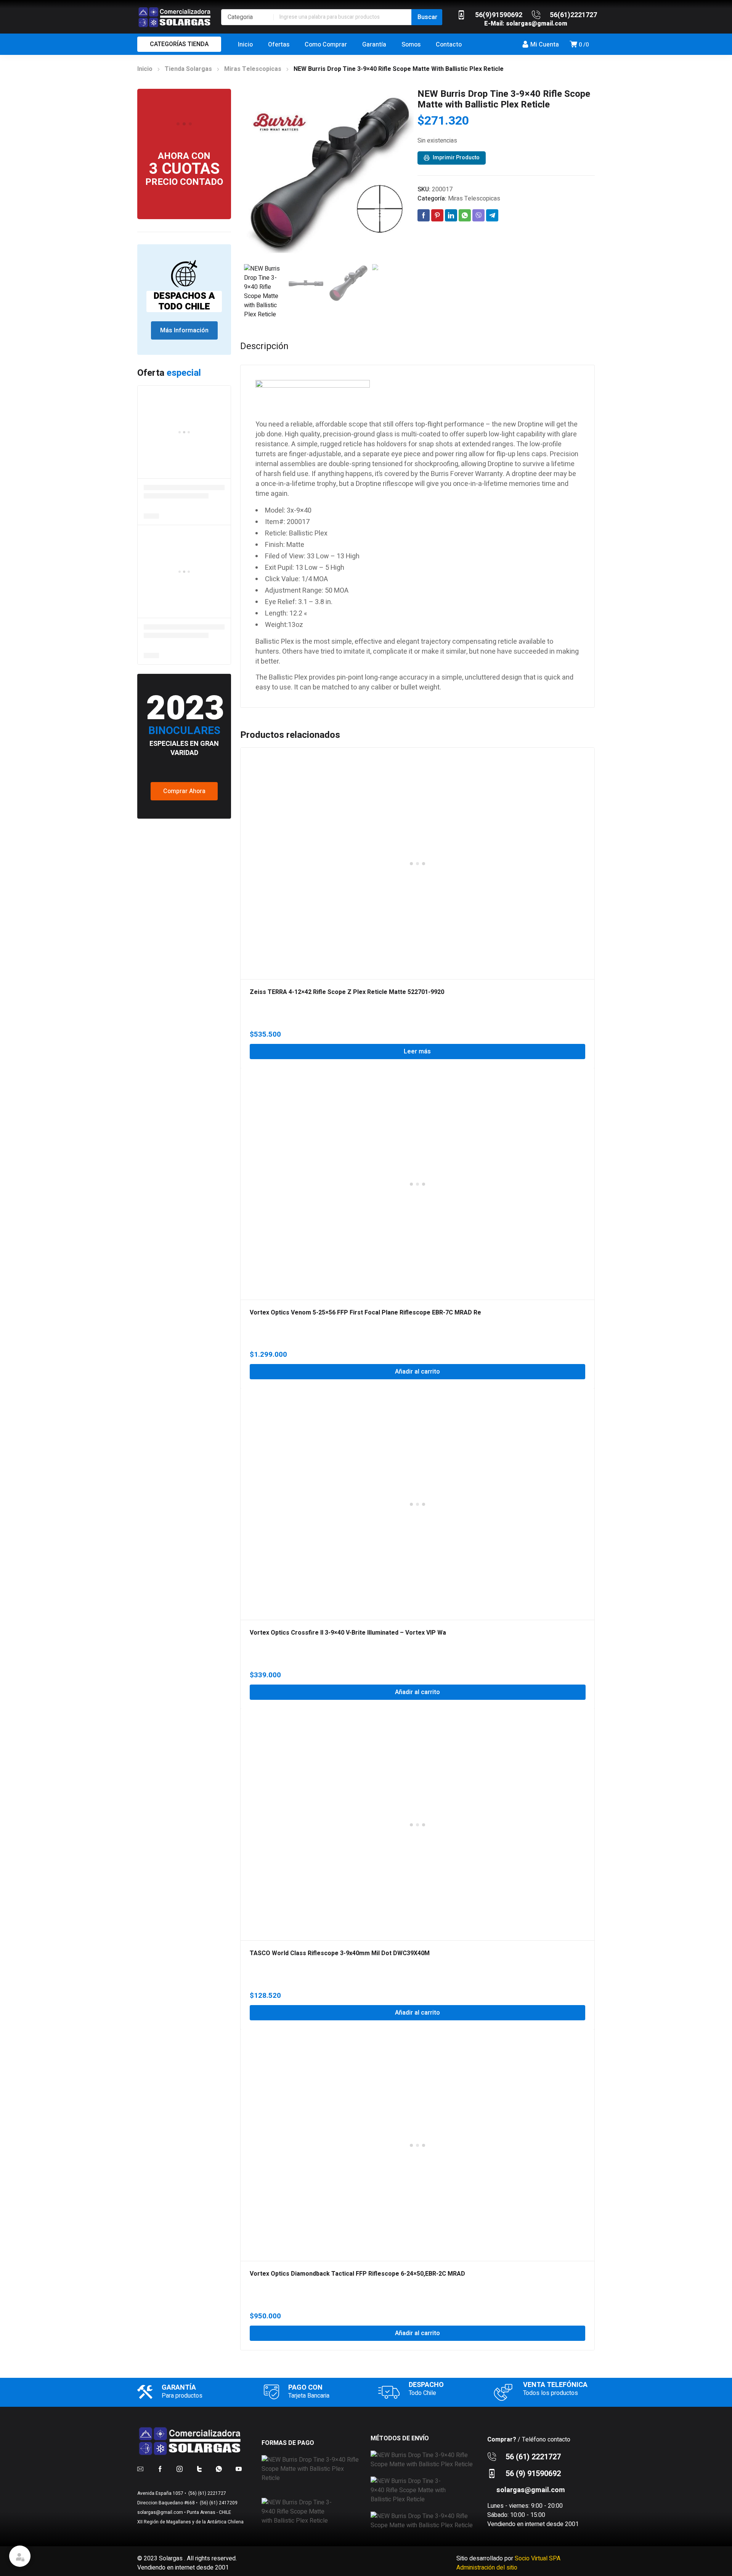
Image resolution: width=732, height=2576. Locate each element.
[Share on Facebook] (424, 215)
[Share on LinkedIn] (451, 215)
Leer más (417, 1052)
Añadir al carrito (417, 1372)
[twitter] (199, 2469)
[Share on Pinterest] (437, 215)
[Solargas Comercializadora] (175, 17)
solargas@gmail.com (537, 24)
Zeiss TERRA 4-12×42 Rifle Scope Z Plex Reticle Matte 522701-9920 (347, 992)
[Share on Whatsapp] (465, 215)
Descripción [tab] (264, 346)
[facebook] (160, 2469)
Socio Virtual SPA (538, 2558)
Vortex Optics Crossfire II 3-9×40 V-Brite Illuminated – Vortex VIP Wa (348, 1633)
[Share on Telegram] (492, 215)
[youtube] (239, 2469)
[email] (140, 2469)
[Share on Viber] (478, 215)
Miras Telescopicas (253, 69)
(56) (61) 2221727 (207, 2493)
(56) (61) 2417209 (218, 2503)
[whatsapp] (219, 2469)
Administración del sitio (487, 2568)
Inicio (145, 69)
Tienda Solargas (188, 69)
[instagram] (180, 2469)
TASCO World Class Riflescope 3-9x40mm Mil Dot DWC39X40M (340, 1953)
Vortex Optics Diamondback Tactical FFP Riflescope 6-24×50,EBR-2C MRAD (357, 2274)
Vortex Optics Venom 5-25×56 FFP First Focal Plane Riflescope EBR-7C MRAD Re (365, 1313)
